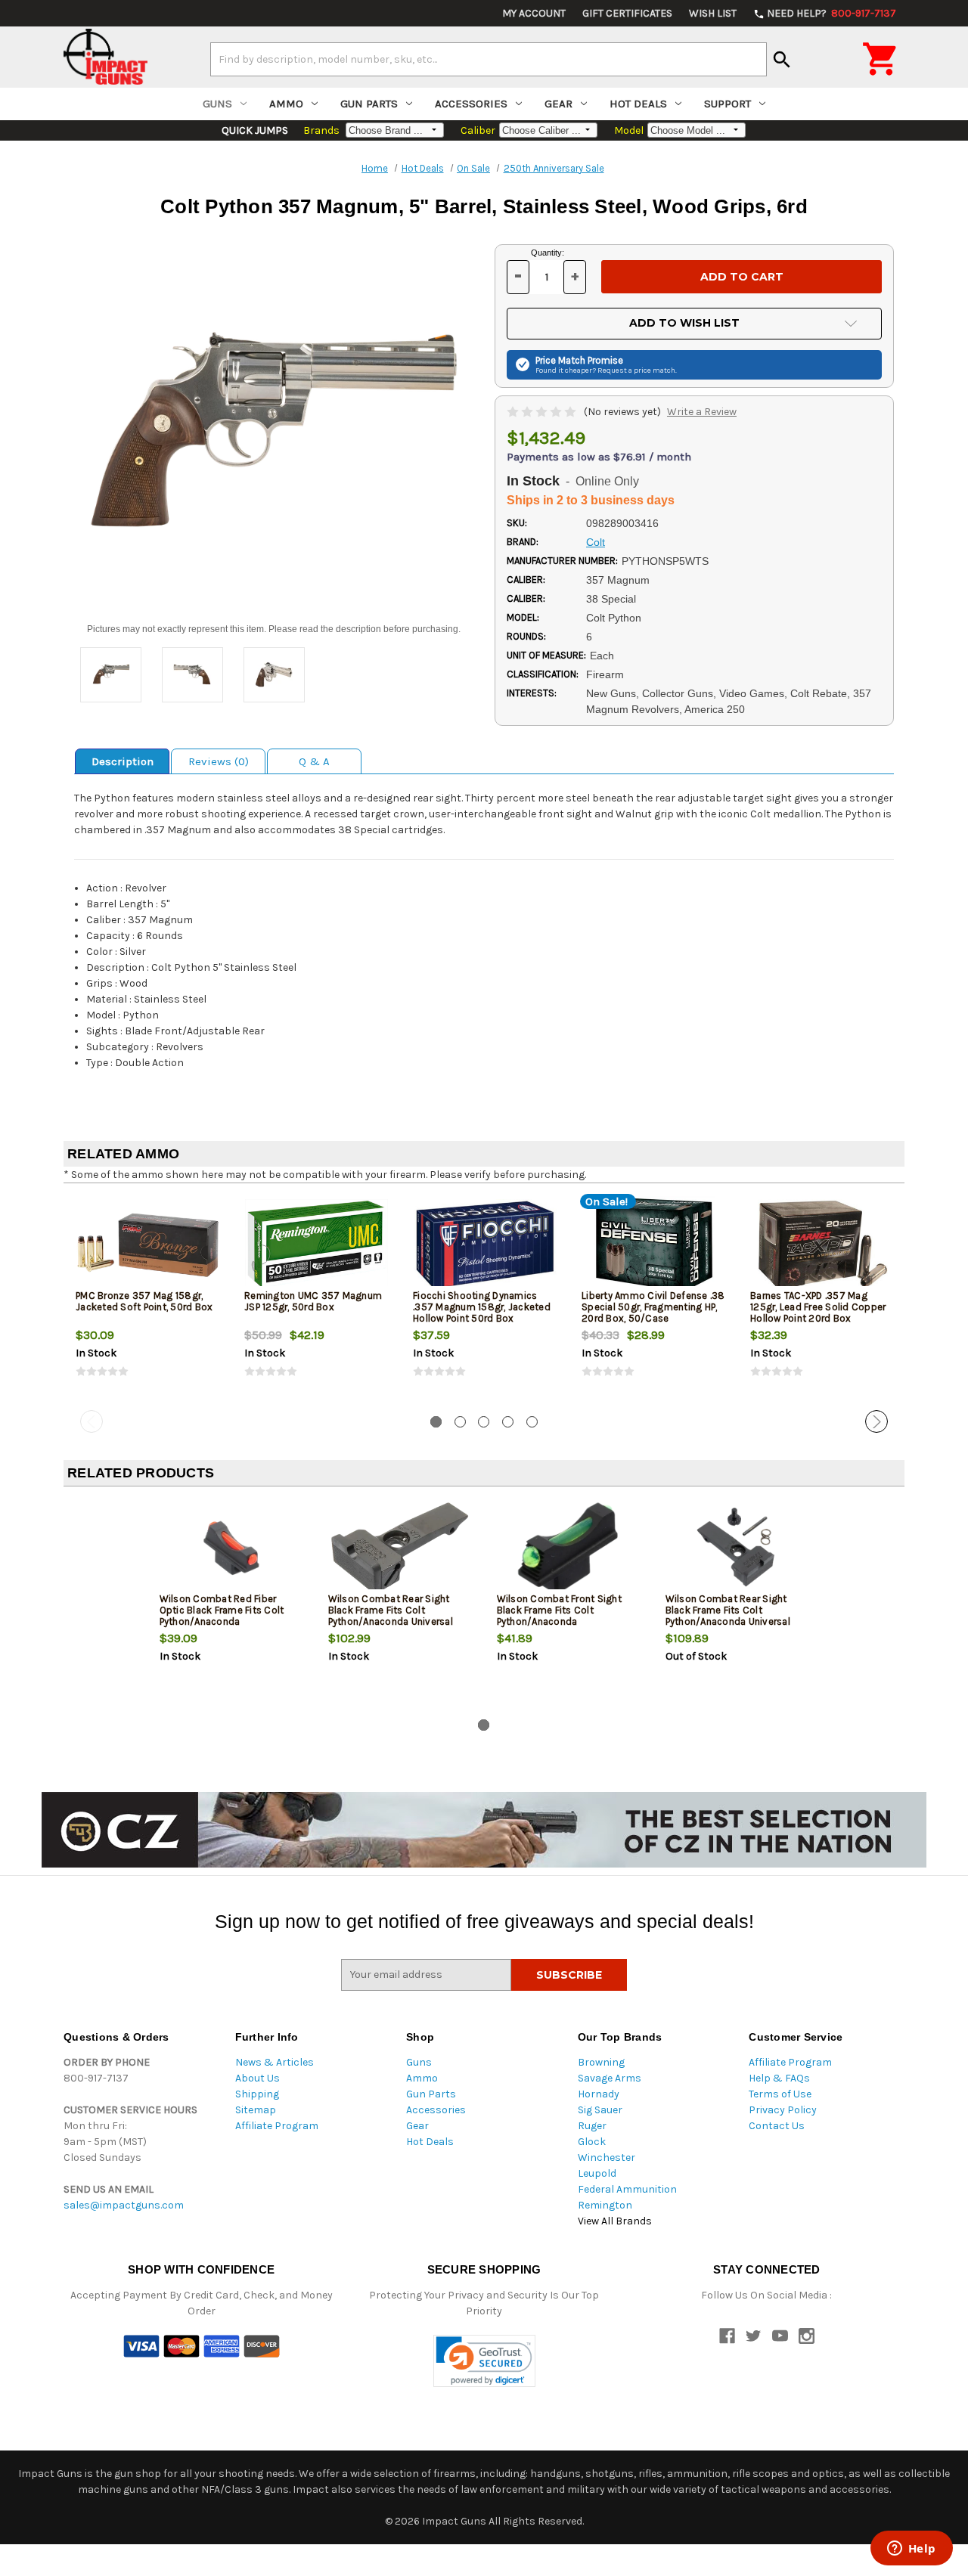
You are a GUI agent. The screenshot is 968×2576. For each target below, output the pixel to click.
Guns (217, 104)
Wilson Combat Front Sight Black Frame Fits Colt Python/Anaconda (559, 1610)
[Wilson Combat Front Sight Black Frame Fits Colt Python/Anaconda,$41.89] (569, 1548)
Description (123, 761)
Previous (92, 1421)
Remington (605, 2205)
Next (876, 1421)
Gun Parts (369, 104)
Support (728, 104)
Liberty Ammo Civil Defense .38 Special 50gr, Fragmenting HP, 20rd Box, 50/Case (653, 1307)
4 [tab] (508, 1422)
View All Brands (615, 2221)
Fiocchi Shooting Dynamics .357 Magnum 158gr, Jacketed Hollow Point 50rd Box (482, 1307)
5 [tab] (532, 1422)
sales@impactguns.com (124, 2205)
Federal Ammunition (627, 2189)
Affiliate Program (277, 2126)
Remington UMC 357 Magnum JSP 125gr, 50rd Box (313, 1301)
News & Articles (275, 2062)
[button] (484, 2361)
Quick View (149, 1245)
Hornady (599, 2094)
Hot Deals (638, 104)
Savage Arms (610, 2078)
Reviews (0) (219, 761)
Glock (592, 2142)
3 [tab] (484, 1422)
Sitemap (256, 2110)
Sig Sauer (600, 2110)
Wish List (713, 13)
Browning (601, 2062)
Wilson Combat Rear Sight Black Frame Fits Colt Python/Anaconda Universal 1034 (391, 1616)
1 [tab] (436, 1422)
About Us (258, 2078)
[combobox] (489, 59)
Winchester (607, 2158)
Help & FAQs (779, 2078)
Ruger (592, 2126)
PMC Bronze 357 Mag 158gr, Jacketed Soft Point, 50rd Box (144, 1301)
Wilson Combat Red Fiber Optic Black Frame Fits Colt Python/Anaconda (222, 1610)
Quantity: (548, 253)
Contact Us (777, 2126)
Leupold (597, 2173)
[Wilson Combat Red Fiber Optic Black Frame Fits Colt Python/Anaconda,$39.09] (231, 1548)
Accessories (471, 104)
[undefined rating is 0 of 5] (543, 412)
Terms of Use (780, 2094)
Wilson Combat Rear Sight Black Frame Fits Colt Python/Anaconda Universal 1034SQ (728, 1616)
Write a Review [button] (702, 412)
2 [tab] (460, 1422)
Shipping (257, 2094)
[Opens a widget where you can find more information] (911, 2550)
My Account (534, 13)
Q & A (314, 761)
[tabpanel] (148, 1300)
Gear (558, 104)
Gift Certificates (627, 13)
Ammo (286, 104)
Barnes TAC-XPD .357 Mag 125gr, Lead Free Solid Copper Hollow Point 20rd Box (818, 1307)
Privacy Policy (783, 2110)
